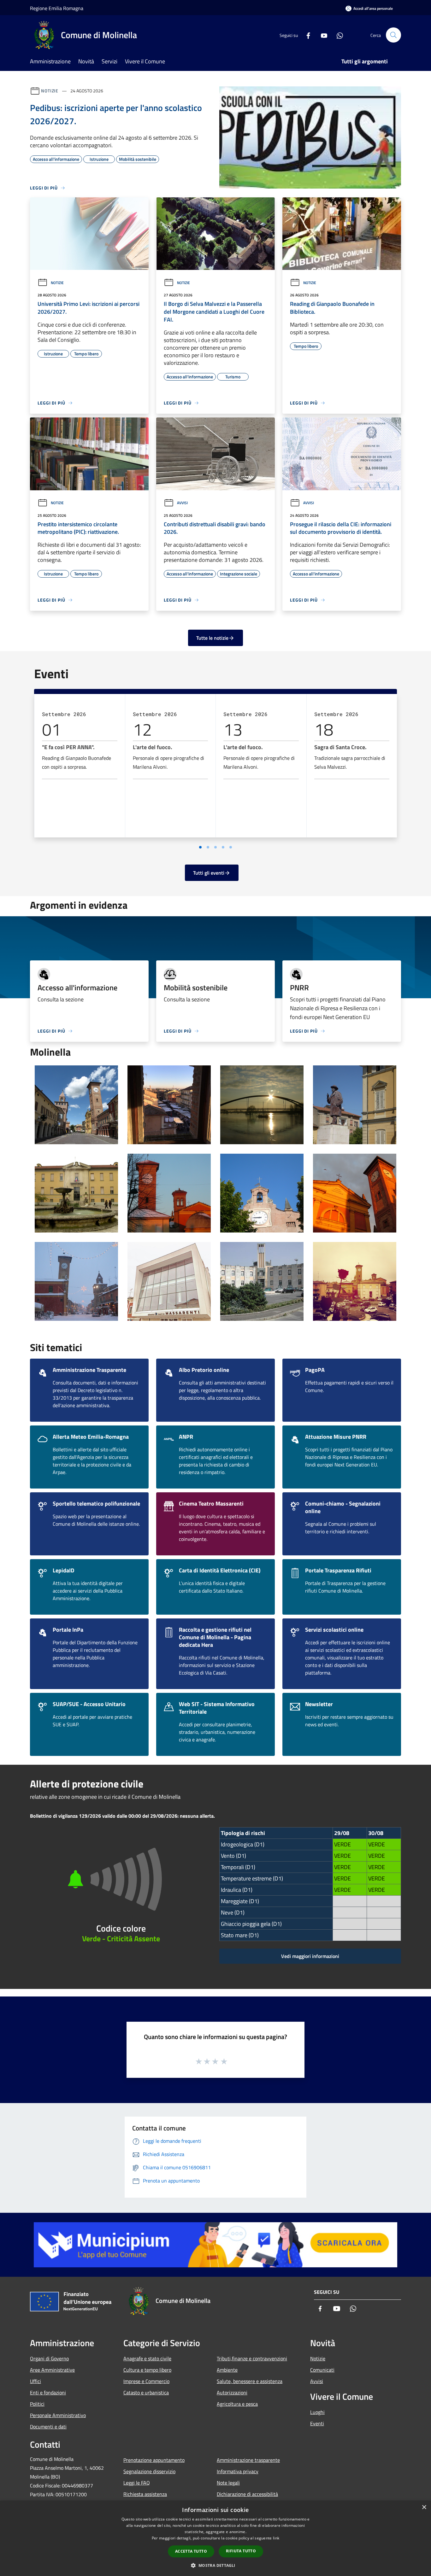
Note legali (228, 2483)
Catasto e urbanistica (146, 2392)
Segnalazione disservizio (149, 2471)
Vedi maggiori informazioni (310, 1956)
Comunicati (322, 2370)
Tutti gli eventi (209, 873)
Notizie (50, 91)
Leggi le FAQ (137, 2483)
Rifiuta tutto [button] (241, 2551)
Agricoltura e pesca (237, 2404)
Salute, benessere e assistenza (250, 2381)
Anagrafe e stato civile (147, 2358)
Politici (37, 2404)
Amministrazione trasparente (248, 2460)
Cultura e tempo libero (147, 2370)
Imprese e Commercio (146, 2381)
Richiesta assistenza (145, 2494)
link (276, 2538)
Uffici (35, 2381)
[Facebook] (306, 35)
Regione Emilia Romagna (57, 8)
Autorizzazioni (232, 2392)
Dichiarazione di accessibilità (247, 2494)
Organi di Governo (49, 2358)
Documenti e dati (48, 2427)
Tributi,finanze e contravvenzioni (252, 2358)
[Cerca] (393, 35)
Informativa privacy (238, 2471)
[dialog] (215, 2538)
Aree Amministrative (52, 2370)
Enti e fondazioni (48, 2392)
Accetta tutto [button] (191, 2551)
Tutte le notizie (212, 638)
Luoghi (317, 2412)
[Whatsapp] (337, 35)
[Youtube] (322, 35)
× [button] (424, 2507)
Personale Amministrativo (58, 2415)
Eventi (317, 2423)
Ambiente (227, 2370)
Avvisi (182, 503)
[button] (215, 2565)
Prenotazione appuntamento (154, 2460)
